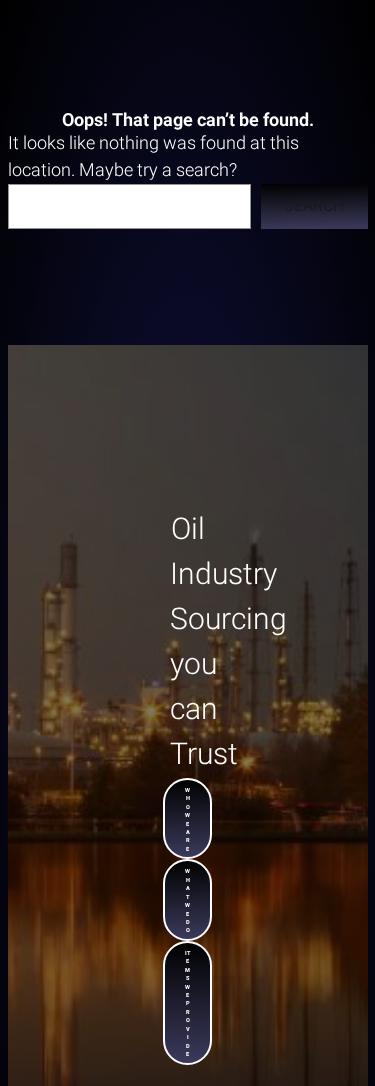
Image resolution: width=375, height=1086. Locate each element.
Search (314, 206)
